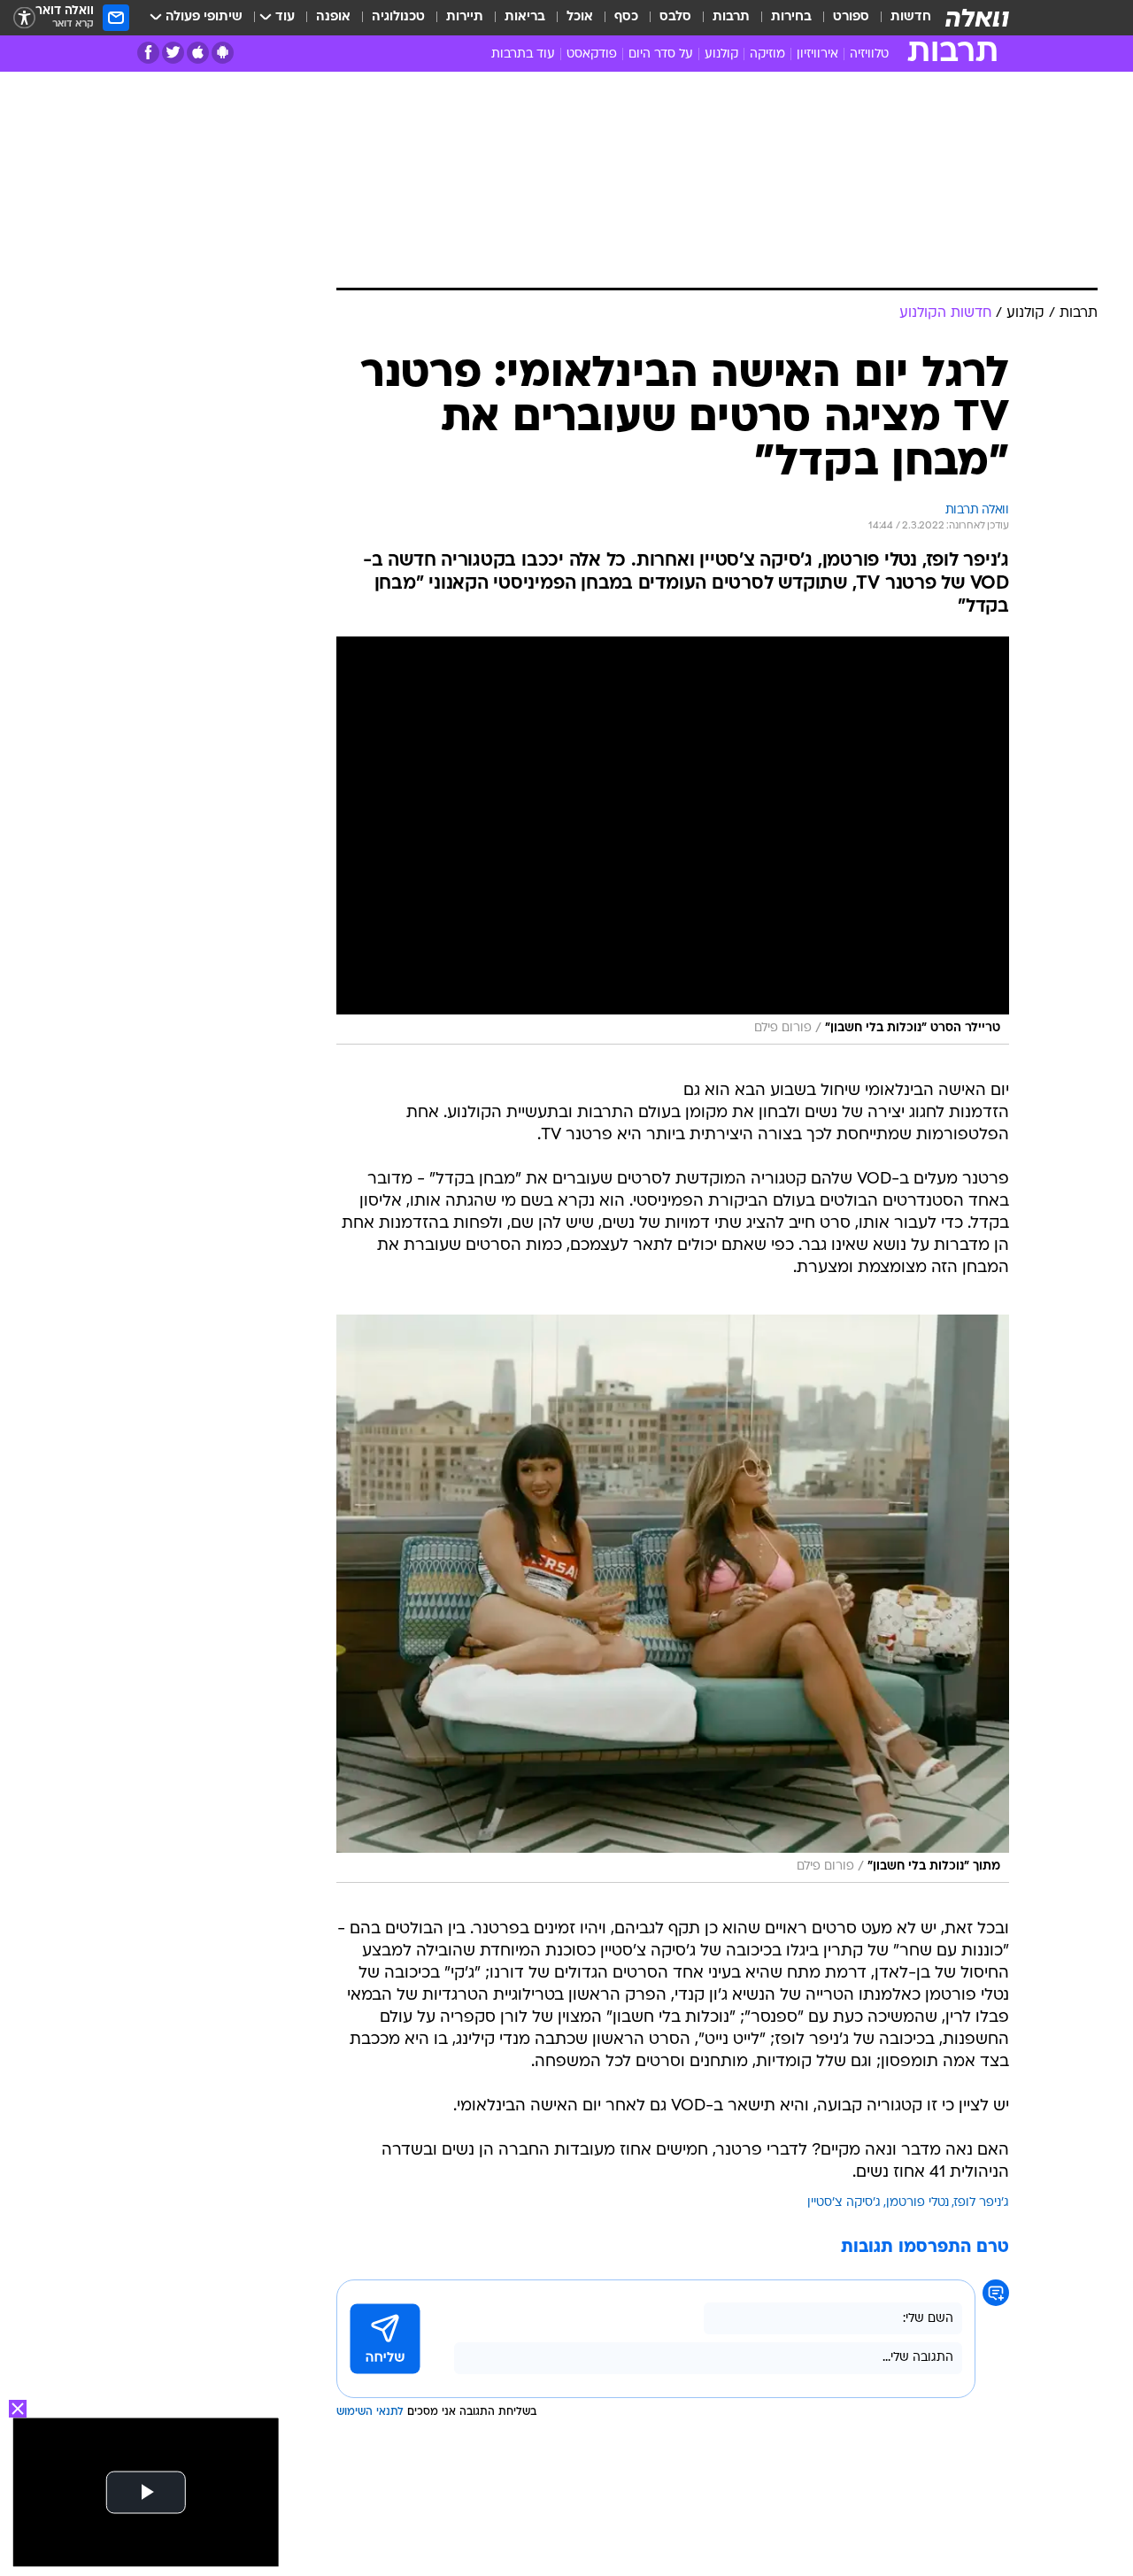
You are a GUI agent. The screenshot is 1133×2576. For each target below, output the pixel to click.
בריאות (525, 17)
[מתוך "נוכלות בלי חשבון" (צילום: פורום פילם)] (673, 1599)
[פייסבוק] (148, 53)
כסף (626, 17)
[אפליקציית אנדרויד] (223, 53)
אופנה (333, 17)
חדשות (911, 17)
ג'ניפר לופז (982, 2203)
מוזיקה (767, 54)
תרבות (731, 17)
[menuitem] (900, 18)
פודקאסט (592, 54)
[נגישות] (24, 18)
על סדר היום (661, 54)
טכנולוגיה (398, 17)
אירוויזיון (817, 54)
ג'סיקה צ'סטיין (844, 2203)
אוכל (580, 17)
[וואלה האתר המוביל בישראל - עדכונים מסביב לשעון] (977, 18)
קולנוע (721, 54)
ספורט (851, 17)
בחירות (791, 17)
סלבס (675, 17)
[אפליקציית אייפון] (198, 53)
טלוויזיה (869, 54)
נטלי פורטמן (917, 2203)
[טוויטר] (173, 53)
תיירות (465, 17)
